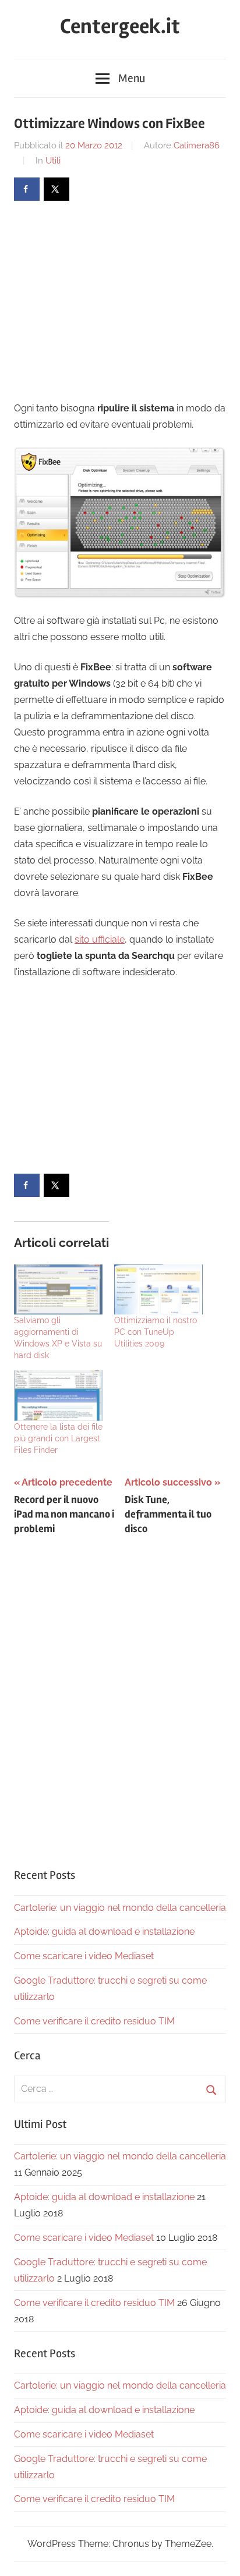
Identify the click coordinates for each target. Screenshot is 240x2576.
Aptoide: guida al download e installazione (104, 1932)
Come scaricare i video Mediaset (84, 1956)
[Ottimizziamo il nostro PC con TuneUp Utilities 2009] (158, 1290)
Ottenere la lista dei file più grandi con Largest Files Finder (58, 1438)
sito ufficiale (100, 939)
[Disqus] (120, 1698)
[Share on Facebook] (27, 189)
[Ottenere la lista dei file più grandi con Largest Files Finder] (58, 1396)
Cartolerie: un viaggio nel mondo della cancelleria (120, 1908)
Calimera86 (197, 145)
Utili (53, 161)
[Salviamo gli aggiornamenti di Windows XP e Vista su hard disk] (58, 1290)
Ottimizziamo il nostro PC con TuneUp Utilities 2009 (156, 1332)
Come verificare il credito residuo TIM (94, 2021)
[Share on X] (57, 189)
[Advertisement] (112, 300)
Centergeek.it (120, 27)
